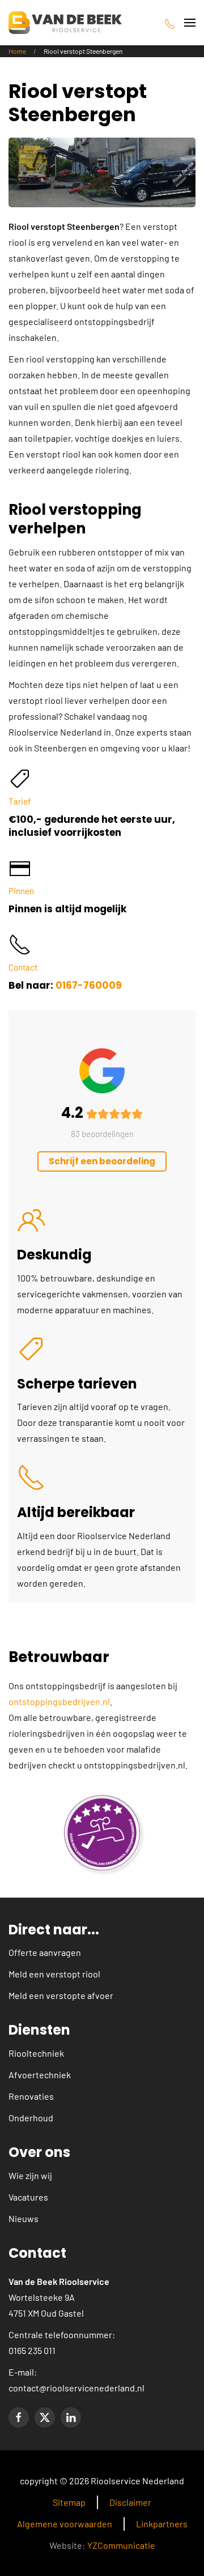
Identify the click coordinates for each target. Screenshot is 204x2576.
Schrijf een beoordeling (102, 1161)
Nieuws (24, 2218)
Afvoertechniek (40, 2075)
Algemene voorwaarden (65, 2524)
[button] (190, 23)
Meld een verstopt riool (54, 1974)
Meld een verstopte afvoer (61, 1995)
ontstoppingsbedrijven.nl (59, 1701)
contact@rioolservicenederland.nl (76, 2388)
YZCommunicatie (121, 2545)
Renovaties (31, 2096)
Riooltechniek (36, 2053)
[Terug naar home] (65, 23)
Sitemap (69, 2502)
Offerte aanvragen (45, 1952)
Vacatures (28, 2197)
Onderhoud (31, 2118)
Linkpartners (162, 2524)
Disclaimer (130, 2502)
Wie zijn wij (30, 2175)
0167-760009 (89, 985)
